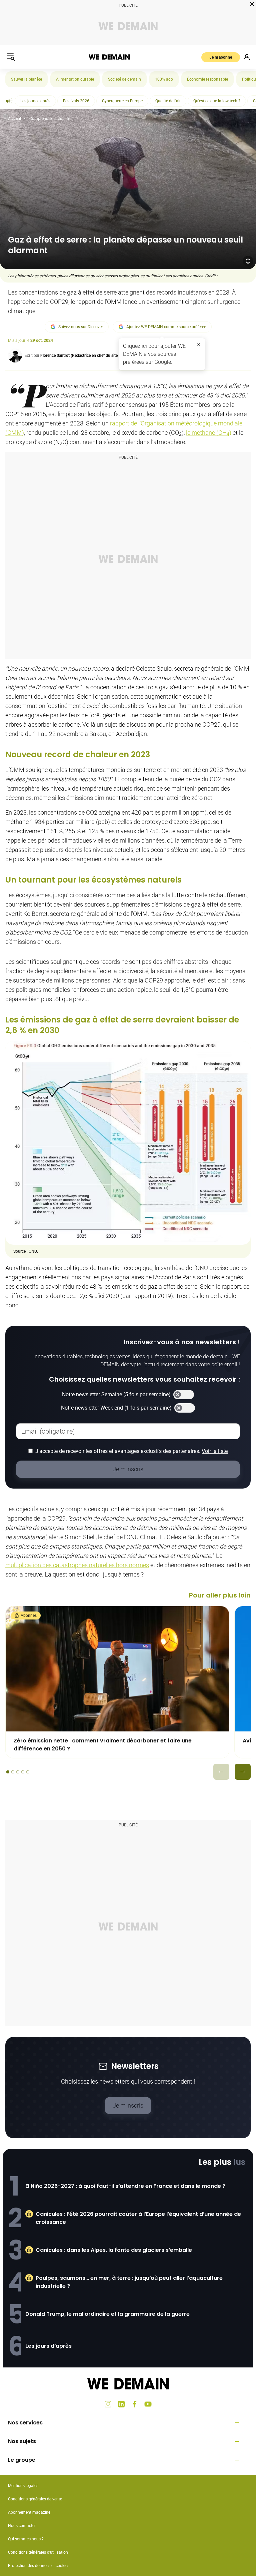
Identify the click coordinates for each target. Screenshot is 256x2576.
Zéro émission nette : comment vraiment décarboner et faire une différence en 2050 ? (103, 1745)
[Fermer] (199, 344)
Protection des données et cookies (39, 2566)
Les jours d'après (35, 101)
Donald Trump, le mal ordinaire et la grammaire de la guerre (107, 2314)
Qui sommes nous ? (26, 2539)
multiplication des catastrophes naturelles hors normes (77, 1565)
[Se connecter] (247, 57)
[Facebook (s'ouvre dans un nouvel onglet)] (135, 2404)
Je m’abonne (221, 57)
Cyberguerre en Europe (122, 101)
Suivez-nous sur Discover (81, 327)
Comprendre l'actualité (50, 119)
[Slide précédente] (221, 1772)
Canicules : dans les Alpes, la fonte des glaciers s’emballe (114, 2250)
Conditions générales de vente (35, 2499)
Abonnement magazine (29, 2512)
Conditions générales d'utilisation (38, 2552)
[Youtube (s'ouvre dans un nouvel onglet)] (148, 2404)
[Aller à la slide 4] (23, 1772)
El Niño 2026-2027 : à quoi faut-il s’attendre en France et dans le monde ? (125, 2186)
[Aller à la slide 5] (28, 1772)
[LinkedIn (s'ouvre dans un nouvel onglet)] (121, 2404)
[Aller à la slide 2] (13, 1772)
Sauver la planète (26, 79)
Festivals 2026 (76, 101)
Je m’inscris (128, 2105)
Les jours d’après (48, 2346)
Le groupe (22, 2460)
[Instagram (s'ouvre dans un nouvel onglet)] (108, 2404)
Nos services (25, 2423)
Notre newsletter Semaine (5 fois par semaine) (116, 1394)
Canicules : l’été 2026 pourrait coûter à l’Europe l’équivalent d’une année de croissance (138, 2218)
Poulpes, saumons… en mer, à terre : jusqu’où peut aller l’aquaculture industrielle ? (129, 2282)
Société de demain (124, 79)
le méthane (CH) (209, 433)
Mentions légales (23, 2486)
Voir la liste (215, 1451)
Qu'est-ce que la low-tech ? (217, 101)
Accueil (14, 119)
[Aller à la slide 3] (18, 1772)
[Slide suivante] (243, 1772)
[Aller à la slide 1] (8, 1772)
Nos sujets (22, 2441)
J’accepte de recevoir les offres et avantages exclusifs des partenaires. (131, 1451)
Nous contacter (22, 2526)
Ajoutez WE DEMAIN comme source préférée (166, 327)
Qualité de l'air (168, 101)
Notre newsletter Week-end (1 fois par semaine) (116, 1408)
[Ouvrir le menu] (11, 57)
